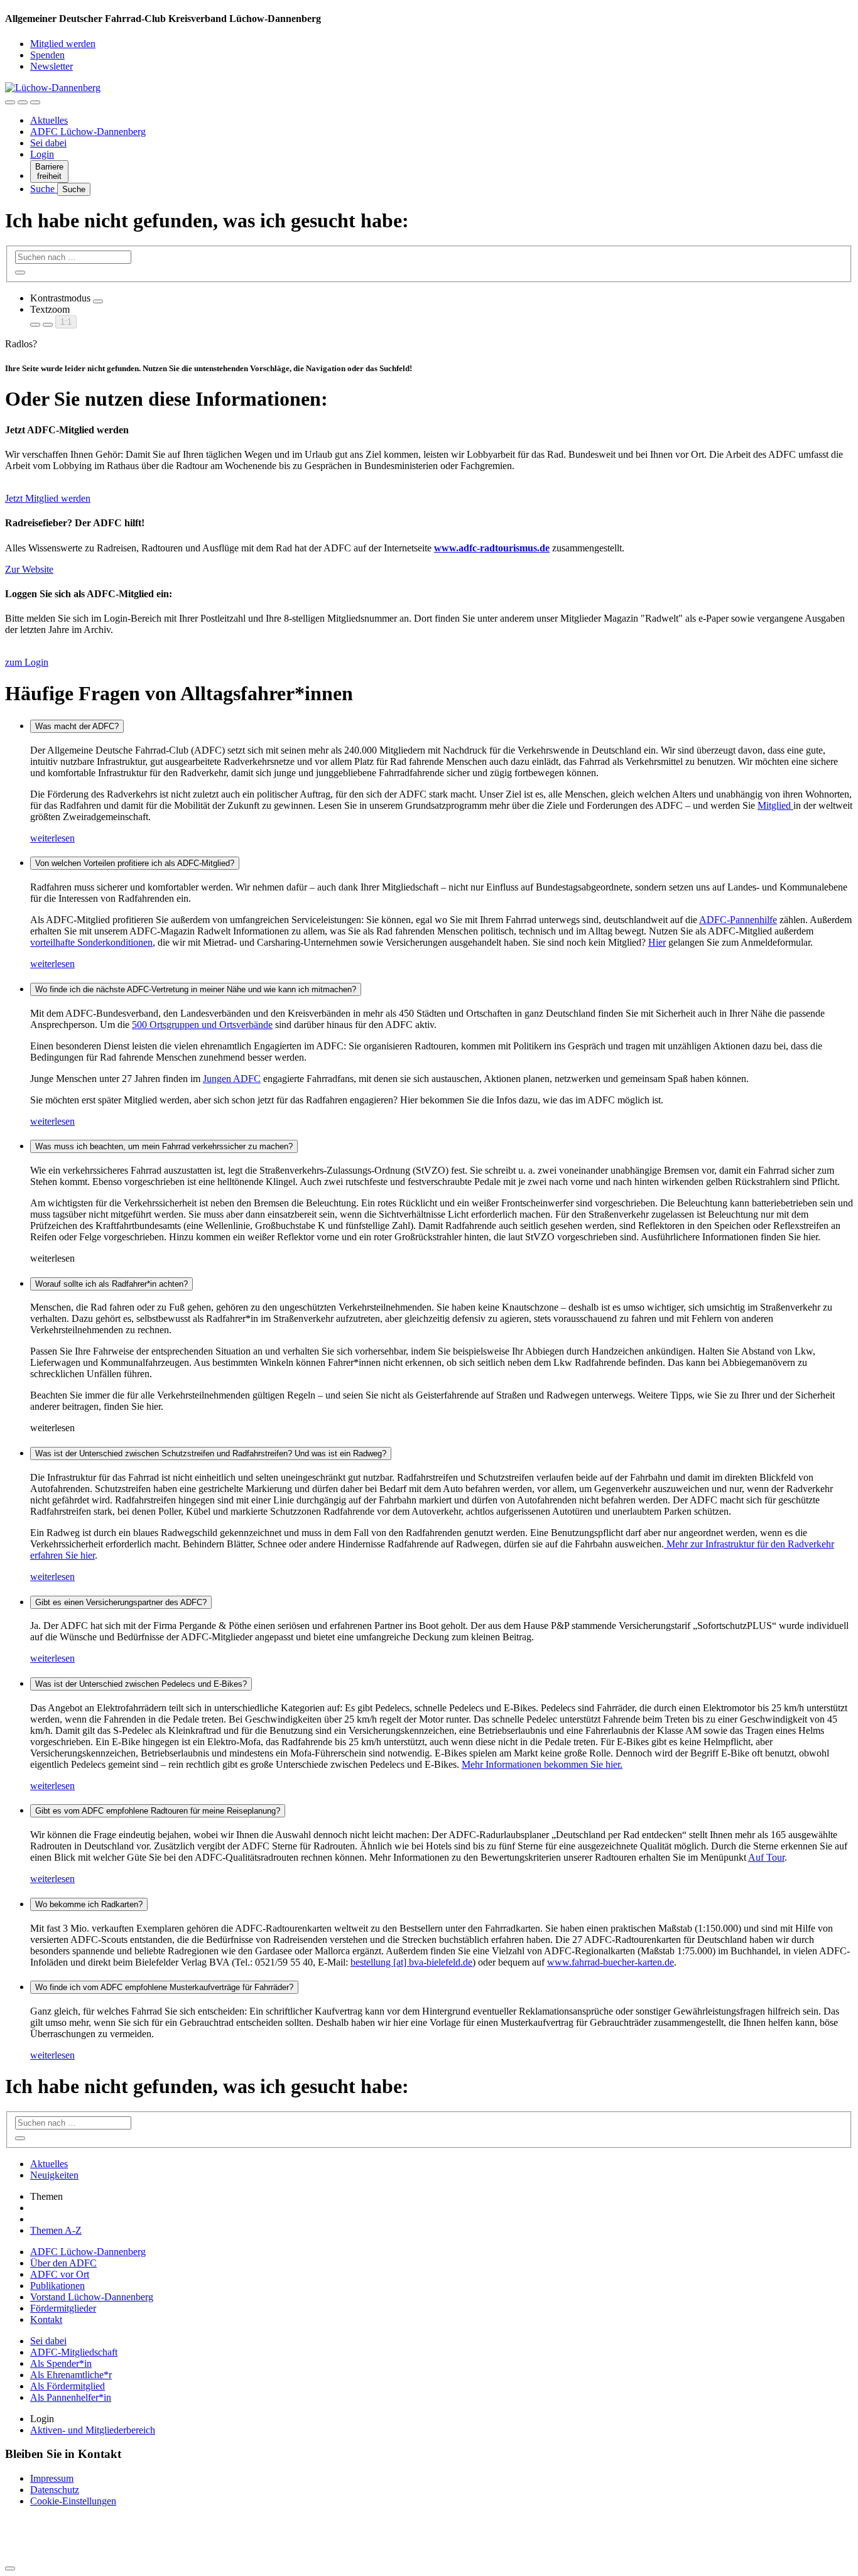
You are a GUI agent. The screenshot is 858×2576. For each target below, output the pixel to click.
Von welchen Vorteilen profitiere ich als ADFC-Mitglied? (135, 863)
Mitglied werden (63, 44)
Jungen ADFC (232, 1079)
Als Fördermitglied (68, 2386)
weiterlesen (52, 838)
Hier (657, 942)
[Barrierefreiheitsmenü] (10, 102)
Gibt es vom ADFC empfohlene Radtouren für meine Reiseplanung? (158, 1811)
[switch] (98, 301)
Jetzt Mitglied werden (48, 498)
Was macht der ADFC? (77, 726)
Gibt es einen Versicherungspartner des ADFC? (121, 1602)
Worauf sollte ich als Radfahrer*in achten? (111, 1284)
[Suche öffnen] (23, 102)
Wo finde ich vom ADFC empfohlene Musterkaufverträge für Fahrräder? (164, 1987)
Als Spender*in (61, 2363)
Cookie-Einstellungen (73, 2501)
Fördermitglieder (63, 2308)
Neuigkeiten (54, 2175)
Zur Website (29, 569)
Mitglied (775, 805)
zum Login (27, 662)
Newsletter (52, 66)
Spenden (47, 55)
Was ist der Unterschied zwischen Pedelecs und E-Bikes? (141, 1684)
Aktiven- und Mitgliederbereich (93, 2430)
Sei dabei (48, 143)
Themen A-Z (56, 2230)
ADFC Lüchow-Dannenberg (88, 132)
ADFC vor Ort (60, 2274)
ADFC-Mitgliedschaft (74, 2352)
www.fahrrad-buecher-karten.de (611, 1962)
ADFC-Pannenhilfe (738, 920)
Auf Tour (766, 1857)
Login (42, 154)
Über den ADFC (63, 2263)
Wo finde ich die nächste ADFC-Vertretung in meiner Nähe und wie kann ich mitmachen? (196, 989)
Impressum (52, 2478)
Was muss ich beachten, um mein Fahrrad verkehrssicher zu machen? (164, 1146)
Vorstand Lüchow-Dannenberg (92, 2297)
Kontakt (46, 2319)
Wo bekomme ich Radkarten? (89, 1904)
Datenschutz (55, 2490)
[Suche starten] (20, 273)
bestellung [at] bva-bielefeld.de (411, 1962)
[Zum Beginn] (10, 2568)
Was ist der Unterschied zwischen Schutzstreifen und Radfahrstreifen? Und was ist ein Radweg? (211, 1453)
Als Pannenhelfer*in (71, 2397)
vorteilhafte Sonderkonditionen (91, 942)
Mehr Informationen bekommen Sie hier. (542, 1764)
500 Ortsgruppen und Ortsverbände (202, 1025)
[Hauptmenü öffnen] (35, 102)
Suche (44, 189)
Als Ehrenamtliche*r (71, 2375)
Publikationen (57, 2286)
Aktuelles (49, 120)
